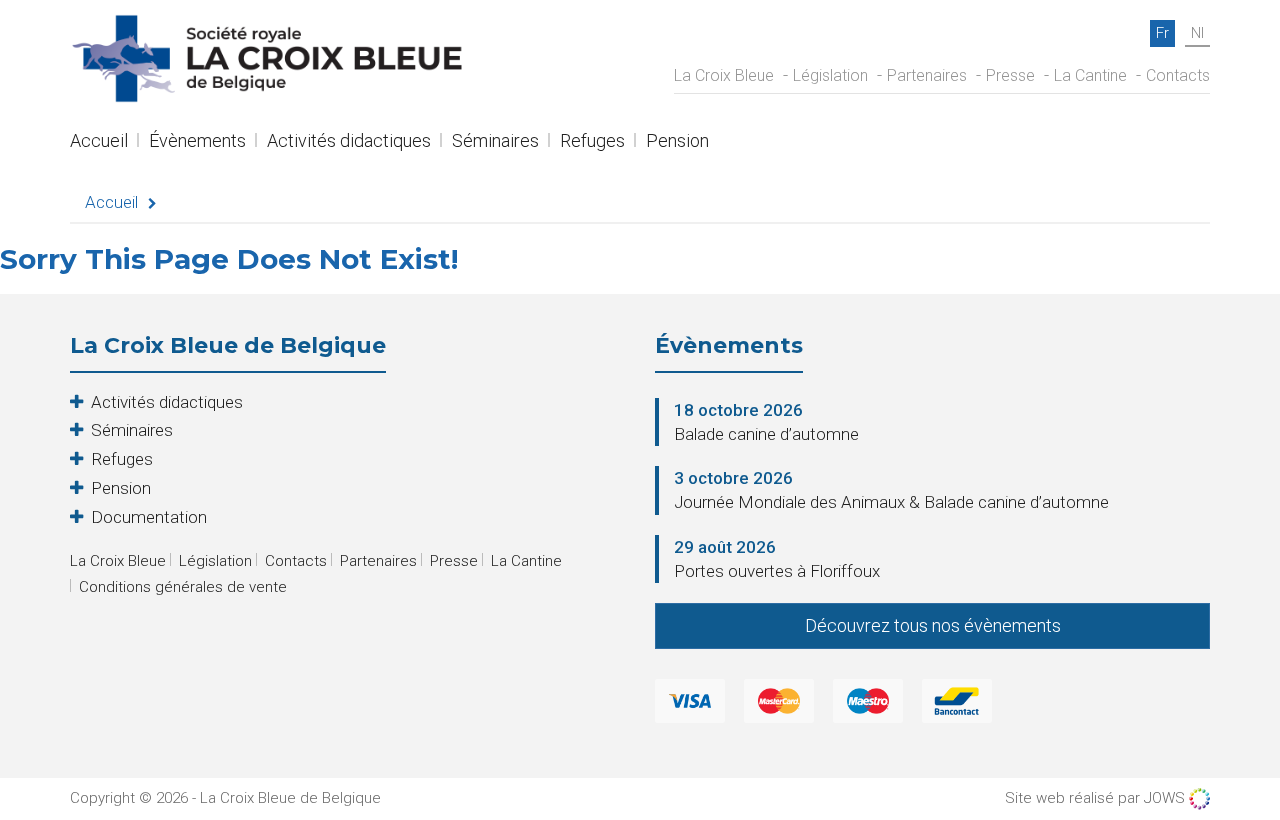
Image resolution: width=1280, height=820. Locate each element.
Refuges (592, 142)
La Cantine (1090, 75)
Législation (830, 75)
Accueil (99, 142)
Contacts (1178, 75)
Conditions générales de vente (183, 587)
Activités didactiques (349, 142)
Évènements (197, 142)
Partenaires (927, 75)
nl (1197, 33)
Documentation (149, 517)
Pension (677, 142)
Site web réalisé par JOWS (1097, 798)
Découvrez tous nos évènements (933, 625)
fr (1162, 33)
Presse (1010, 75)
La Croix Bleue (724, 75)
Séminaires (495, 142)
